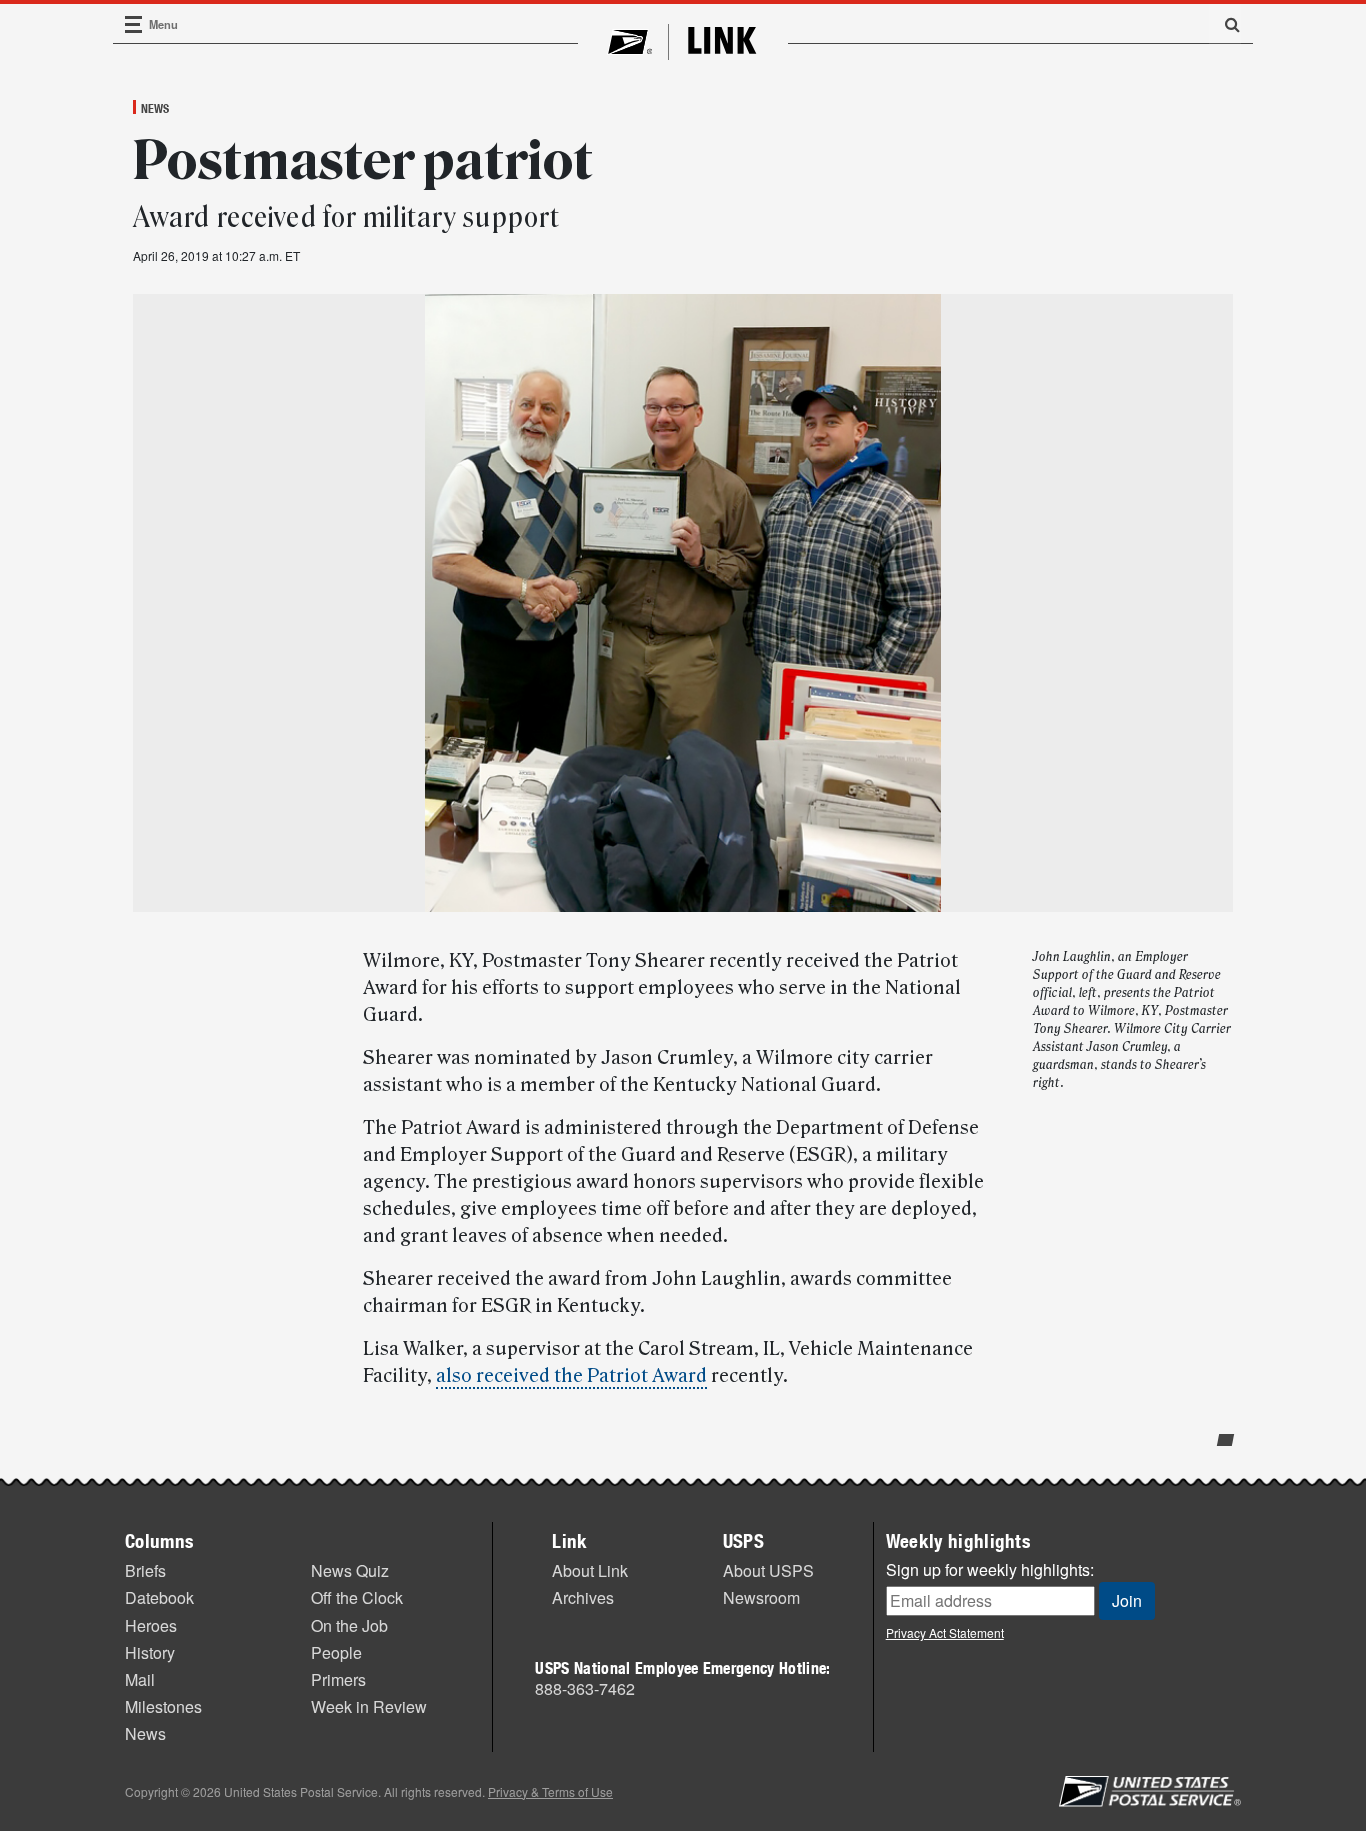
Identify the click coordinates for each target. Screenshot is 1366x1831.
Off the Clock (357, 1597)
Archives (583, 1597)
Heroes (151, 1625)
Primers (338, 1679)
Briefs (145, 1570)
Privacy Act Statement (945, 1632)
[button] (1225, 24)
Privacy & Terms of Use (550, 1791)
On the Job (349, 1625)
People (336, 1652)
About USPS (768, 1570)
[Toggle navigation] (134, 24)
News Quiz (350, 1570)
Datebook (159, 1597)
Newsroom (761, 1597)
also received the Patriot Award (571, 1376)
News (155, 108)
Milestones (163, 1706)
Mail (140, 1679)
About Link (590, 1570)
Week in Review (369, 1706)
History (150, 1652)
